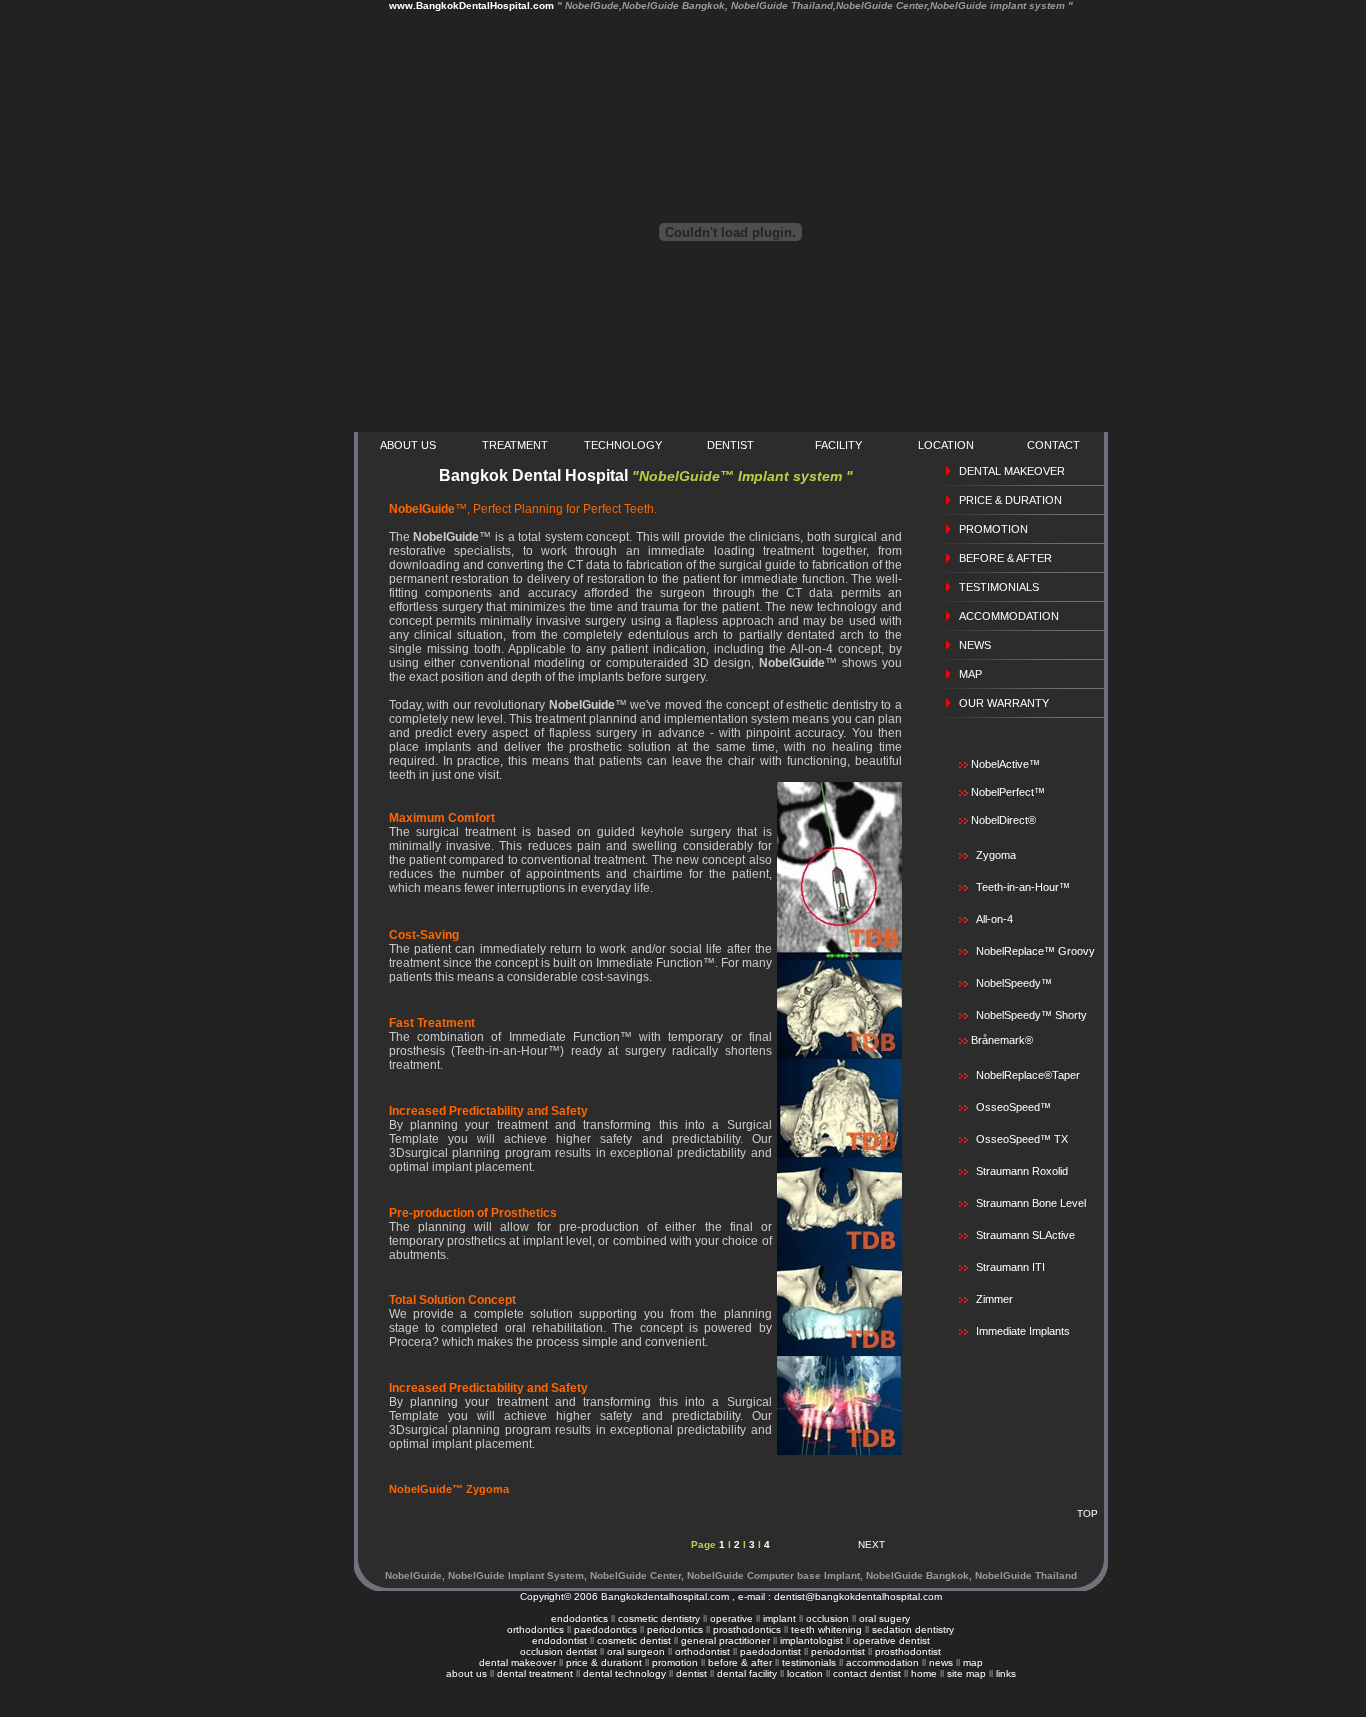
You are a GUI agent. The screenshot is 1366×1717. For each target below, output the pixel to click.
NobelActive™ (1004, 764)
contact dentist (867, 1673)
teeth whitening (826, 1629)
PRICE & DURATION (1010, 500)
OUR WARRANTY (1004, 703)
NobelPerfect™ (1006, 792)
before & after (740, 1662)
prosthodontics (747, 1629)
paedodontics (605, 1629)
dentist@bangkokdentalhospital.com (858, 1596)
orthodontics (535, 1629)
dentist (691, 1673)
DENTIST (730, 445)
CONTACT (1053, 445)
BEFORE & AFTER (1005, 558)
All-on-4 (994, 919)
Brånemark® (1000, 1040)
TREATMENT (515, 445)
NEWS (975, 645)
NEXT (871, 1544)
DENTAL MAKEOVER (1012, 471)
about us (466, 1673)
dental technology (624, 1673)
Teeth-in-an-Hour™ (1023, 887)
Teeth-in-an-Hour (501, 1051)
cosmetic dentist (634, 1640)
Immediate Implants (1023, 1331)
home (924, 1673)
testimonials (809, 1662)
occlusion (827, 1618)
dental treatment (535, 1673)
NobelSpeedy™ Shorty (1031, 1015)
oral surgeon (636, 1651)
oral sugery (884, 1618)
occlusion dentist (558, 1651)
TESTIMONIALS (999, 587)
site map (966, 1673)
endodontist (559, 1640)
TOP (1087, 1513)
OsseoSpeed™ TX (1022, 1139)
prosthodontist (908, 1651)
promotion (675, 1662)
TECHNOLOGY (623, 445)
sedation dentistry (913, 1629)
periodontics (675, 1629)
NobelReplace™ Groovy (1035, 951)
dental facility (747, 1673)
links (1006, 1673)
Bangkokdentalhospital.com (665, 1596)
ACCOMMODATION (1009, 616)
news (941, 1662)
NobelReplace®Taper (1028, 1075)
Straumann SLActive (1025, 1235)
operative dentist (891, 1640)
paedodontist (770, 1651)
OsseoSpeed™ (1013, 1107)
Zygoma (996, 855)
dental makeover (519, 1662)
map (973, 1662)
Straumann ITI (1010, 1267)
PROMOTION (993, 529)
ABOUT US (408, 445)
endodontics (579, 1618)
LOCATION (946, 445)
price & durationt (604, 1662)
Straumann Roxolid (1022, 1171)
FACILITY (838, 445)
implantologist (811, 1640)
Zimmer (994, 1299)
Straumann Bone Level (1031, 1203)
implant (779, 1618)
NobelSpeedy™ (1014, 983)
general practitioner (725, 1640)
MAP (970, 674)
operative (731, 1618)
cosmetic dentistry (659, 1618)
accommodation (882, 1662)
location (805, 1673)
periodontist (839, 1651)
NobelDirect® (1002, 820)
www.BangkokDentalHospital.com (731, 5)
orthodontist (702, 1651)
